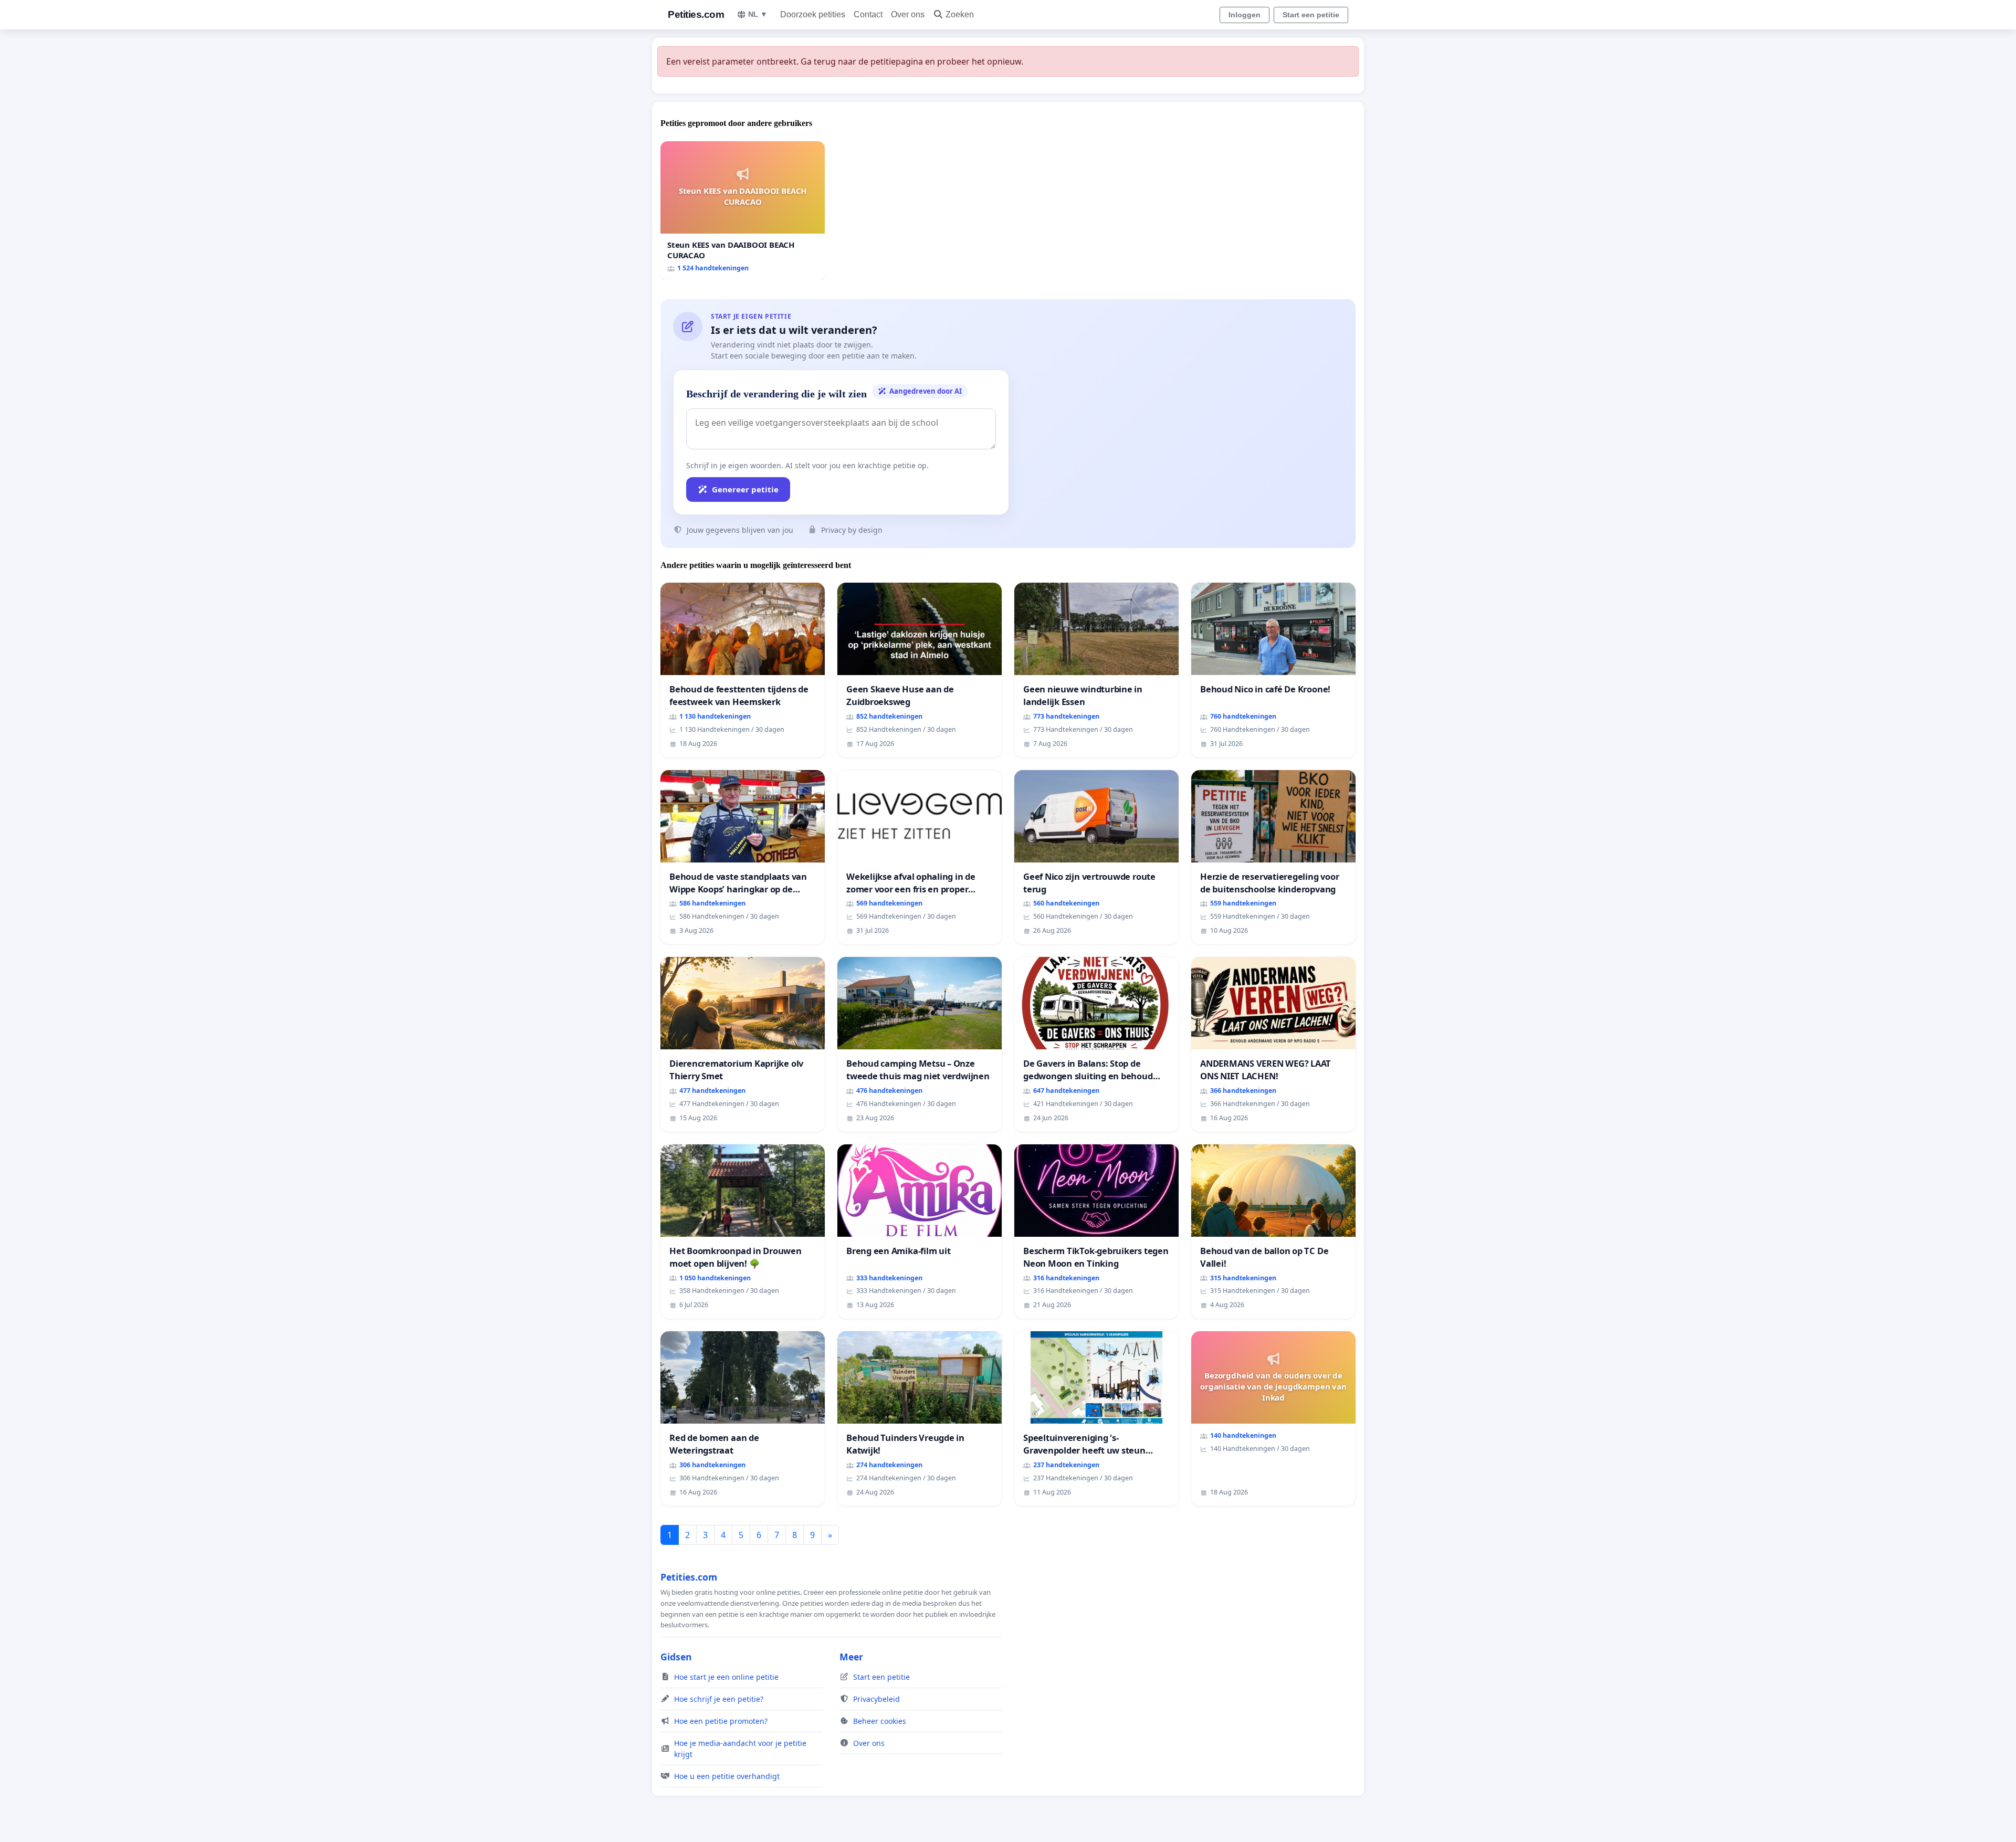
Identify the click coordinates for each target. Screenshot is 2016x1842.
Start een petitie (1311, 15)
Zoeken (960, 14)
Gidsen (676, 1657)
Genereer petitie (745, 489)
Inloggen (1245, 15)
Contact (868, 14)
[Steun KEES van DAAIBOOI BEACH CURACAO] (743, 211)
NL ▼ (758, 14)
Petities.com (696, 14)
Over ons (908, 14)
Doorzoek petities (813, 14)
